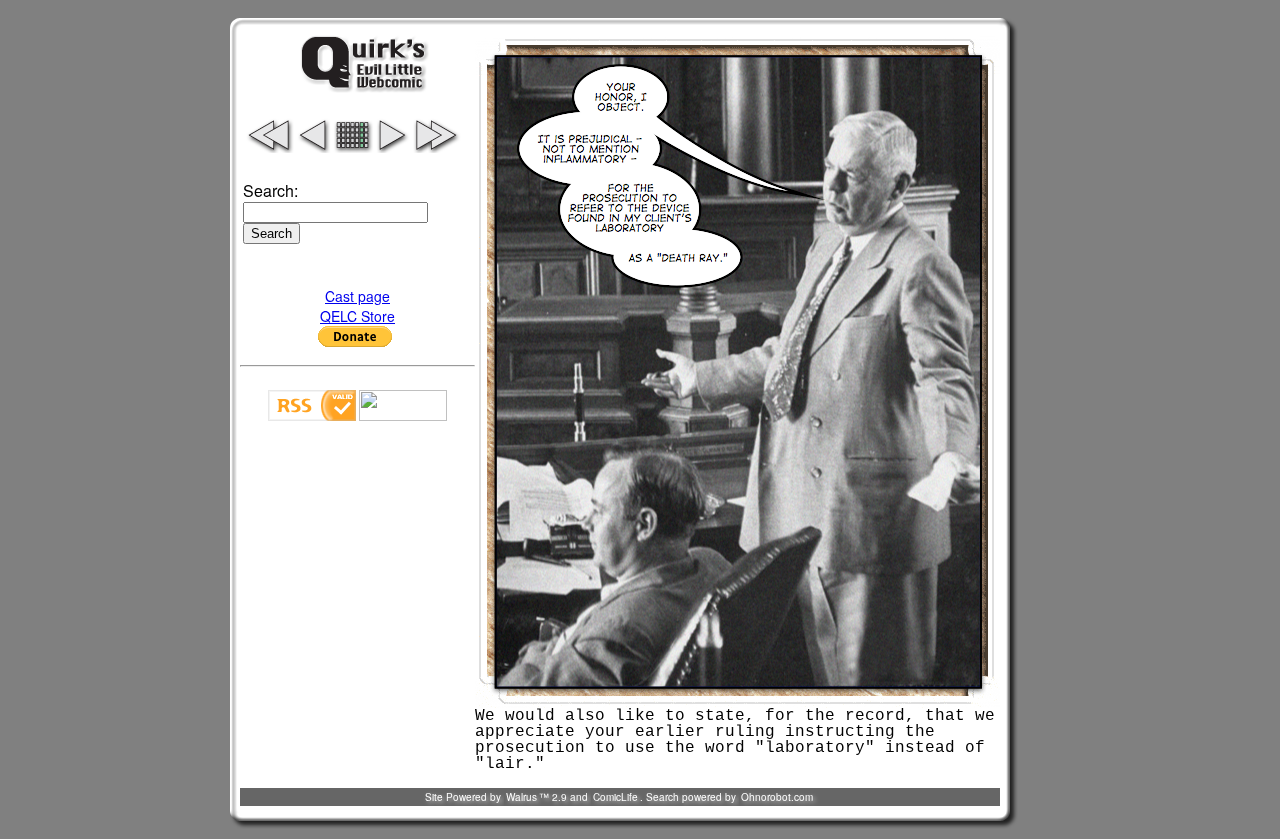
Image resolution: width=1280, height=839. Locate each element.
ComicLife (615, 797)
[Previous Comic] (313, 146)
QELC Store (357, 316)
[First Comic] (268, 146)
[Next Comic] (391, 146)
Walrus (521, 797)
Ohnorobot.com (777, 797)
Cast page (357, 296)
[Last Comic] (436, 146)
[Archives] (352, 146)
